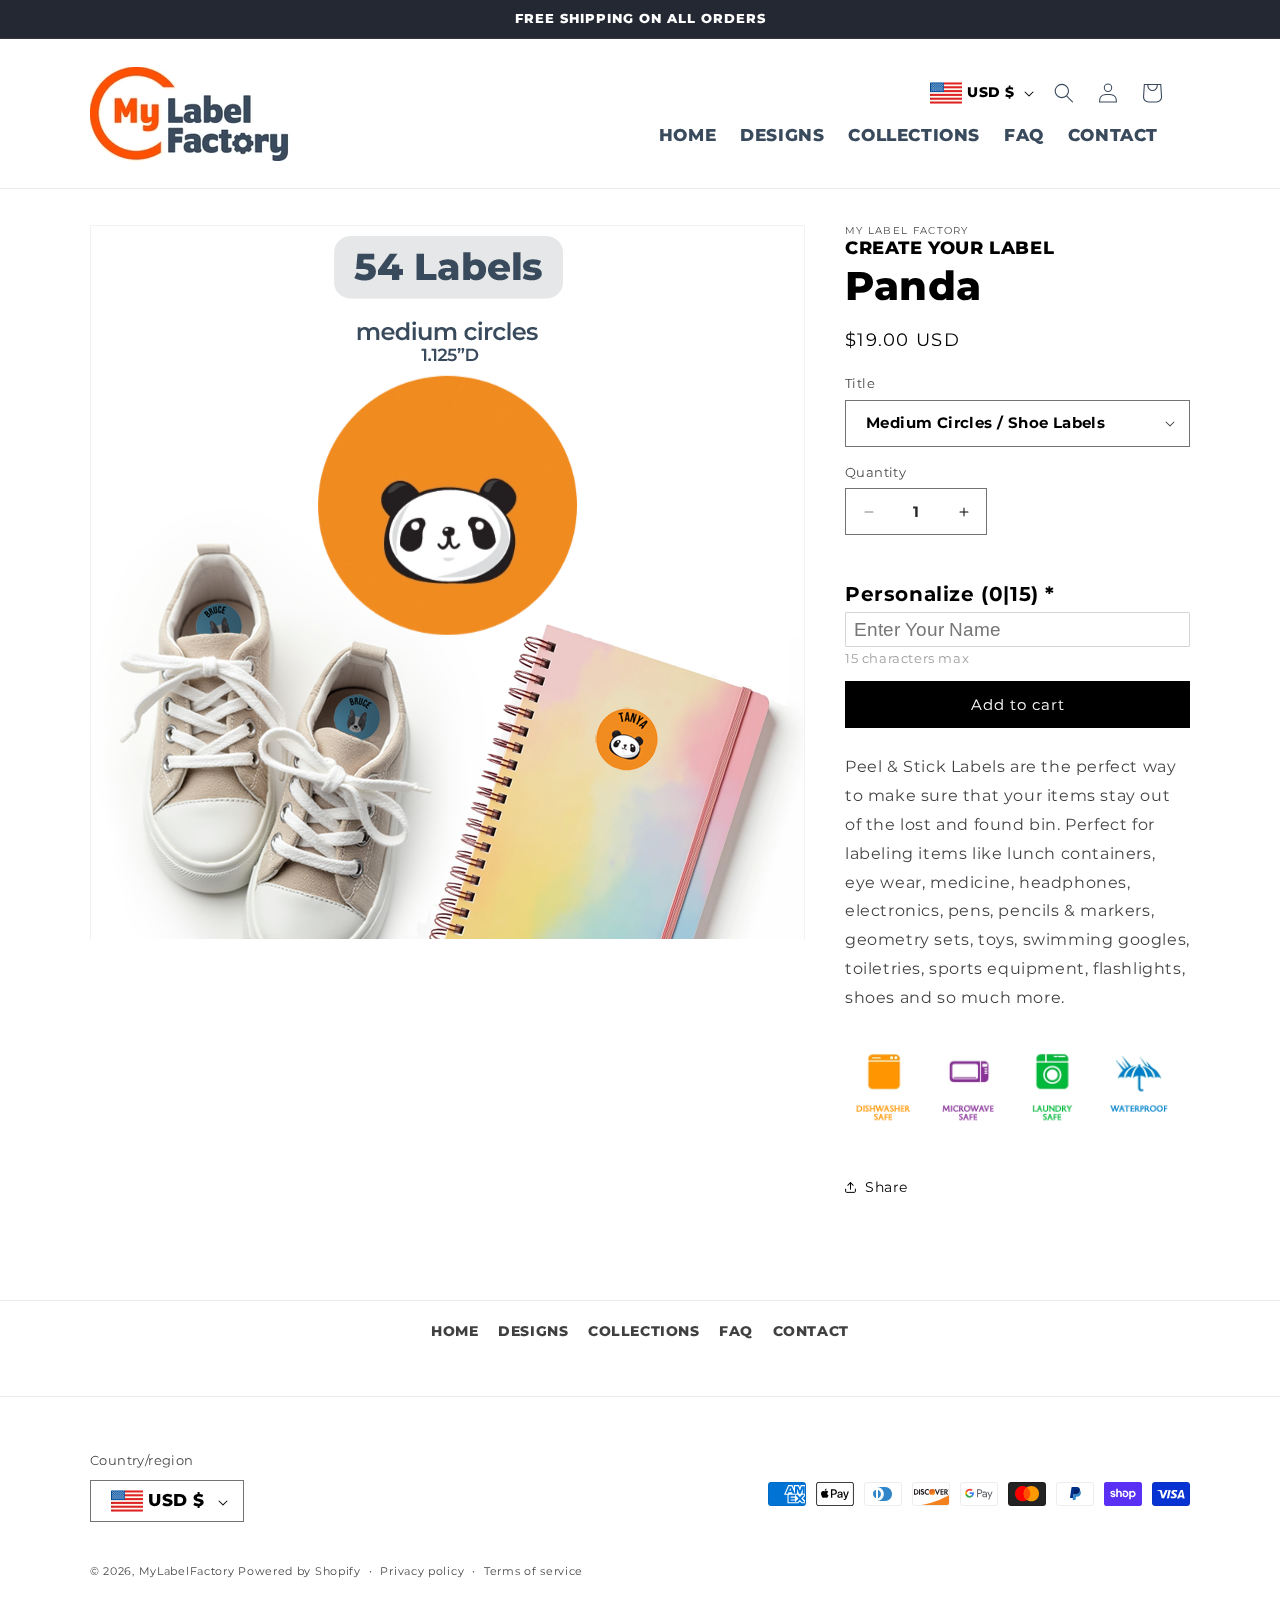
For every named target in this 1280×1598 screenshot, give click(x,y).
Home (454, 1331)
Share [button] (886, 1187)
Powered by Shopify (299, 1572)
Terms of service (533, 1571)
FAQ (736, 1331)
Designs (533, 1331)
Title (860, 383)
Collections (644, 1331)
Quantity (875, 472)
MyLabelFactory (187, 1572)
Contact (811, 1331)
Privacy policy (422, 1571)
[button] (1064, 93)
